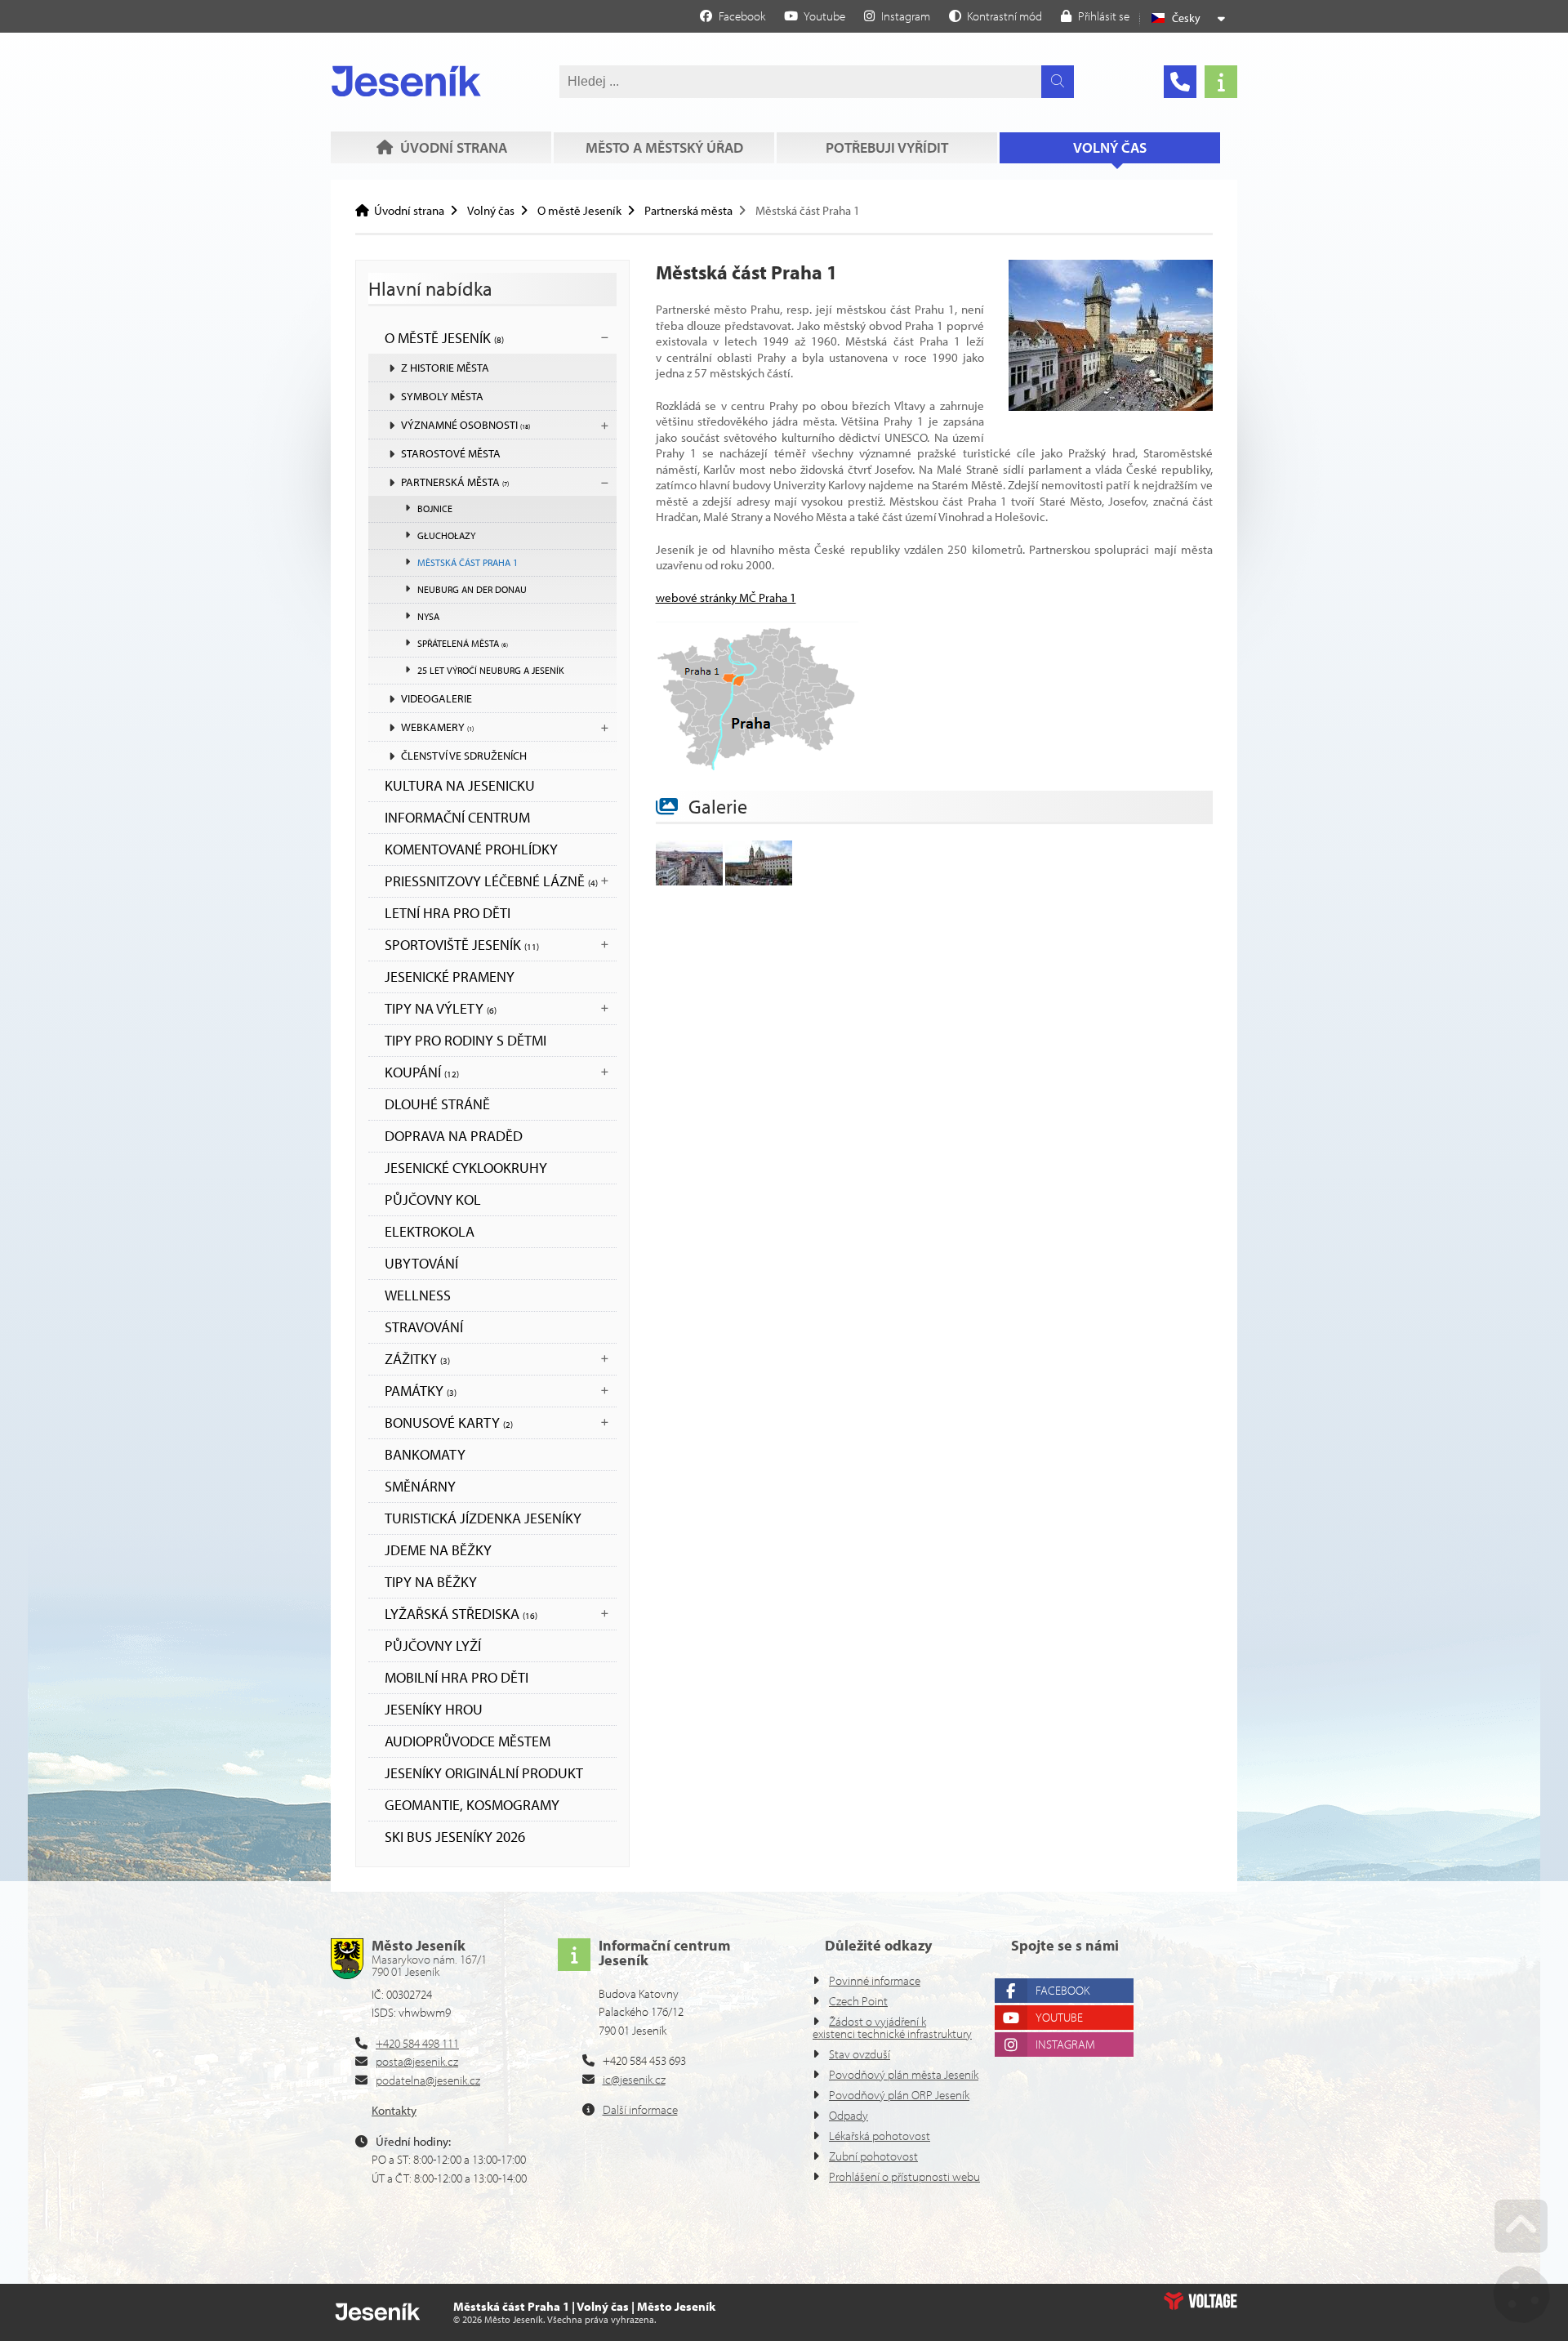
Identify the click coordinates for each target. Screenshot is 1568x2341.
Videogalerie (437, 698)
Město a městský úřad (664, 147)
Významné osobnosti (465, 425)
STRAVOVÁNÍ (424, 1327)
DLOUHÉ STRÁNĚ (437, 1104)
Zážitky (417, 1359)
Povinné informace (875, 1980)
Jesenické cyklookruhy (466, 1168)
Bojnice (435, 508)
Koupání (422, 1072)
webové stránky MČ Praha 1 (726, 598)
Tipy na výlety (441, 1008)
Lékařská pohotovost (880, 2136)
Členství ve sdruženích (464, 756)
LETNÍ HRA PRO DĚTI (448, 913)
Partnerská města (688, 210)
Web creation (1200, 2301)
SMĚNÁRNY (420, 1486)
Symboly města (442, 396)
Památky (421, 1391)
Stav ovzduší (860, 2054)
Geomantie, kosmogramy (472, 1805)
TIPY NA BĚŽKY (431, 1582)
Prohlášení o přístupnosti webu (904, 2176)
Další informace (640, 2109)
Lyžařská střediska (461, 1614)
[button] (996, 16)
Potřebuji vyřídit (887, 147)
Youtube (1059, 2017)
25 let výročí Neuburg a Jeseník (491, 670)
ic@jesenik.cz (634, 2079)
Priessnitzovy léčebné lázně (491, 881)
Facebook (1062, 1990)
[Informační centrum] (1221, 82)
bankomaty (425, 1454)
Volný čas (1110, 147)
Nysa (428, 616)
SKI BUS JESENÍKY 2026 (455, 1837)
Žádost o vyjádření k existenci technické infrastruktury (892, 2027)
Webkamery (437, 727)
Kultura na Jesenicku (460, 785)
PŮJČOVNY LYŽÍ (433, 1645)
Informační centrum (457, 817)
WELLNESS (418, 1295)
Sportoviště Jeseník (462, 945)
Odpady (849, 2115)
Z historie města (445, 368)
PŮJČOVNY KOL (433, 1199)
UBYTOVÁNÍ (421, 1263)
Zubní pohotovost (873, 2156)
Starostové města (451, 453)
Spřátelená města (463, 643)
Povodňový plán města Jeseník (904, 2074)
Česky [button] (1186, 18)
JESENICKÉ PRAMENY (450, 977)
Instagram (1065, 2044)
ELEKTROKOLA (430, 1231)
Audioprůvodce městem (468, 1741)
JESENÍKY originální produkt (484, 1773)
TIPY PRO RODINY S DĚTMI (465, 1040)
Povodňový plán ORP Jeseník (899, 2095)
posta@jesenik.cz (417, 2061)
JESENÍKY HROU (434, 1709)
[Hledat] (1058, 82)
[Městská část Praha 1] (1111, 406)
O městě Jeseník (579, 210)
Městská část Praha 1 (468, 562)
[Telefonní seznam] (1180, 82)
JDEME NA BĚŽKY (438, 1550)
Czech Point (858, 2001)
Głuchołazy (446, 535)
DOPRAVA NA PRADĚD (454, 1136)
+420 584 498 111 (417, 2043)
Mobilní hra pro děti (457, 1677)
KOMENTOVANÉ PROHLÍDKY (471, 849)
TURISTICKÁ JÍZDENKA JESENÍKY (483, 1518)
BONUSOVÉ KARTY (449, 1422)
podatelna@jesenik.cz (428, 2080)
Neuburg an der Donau (472, 589)
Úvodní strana (406, 81)
